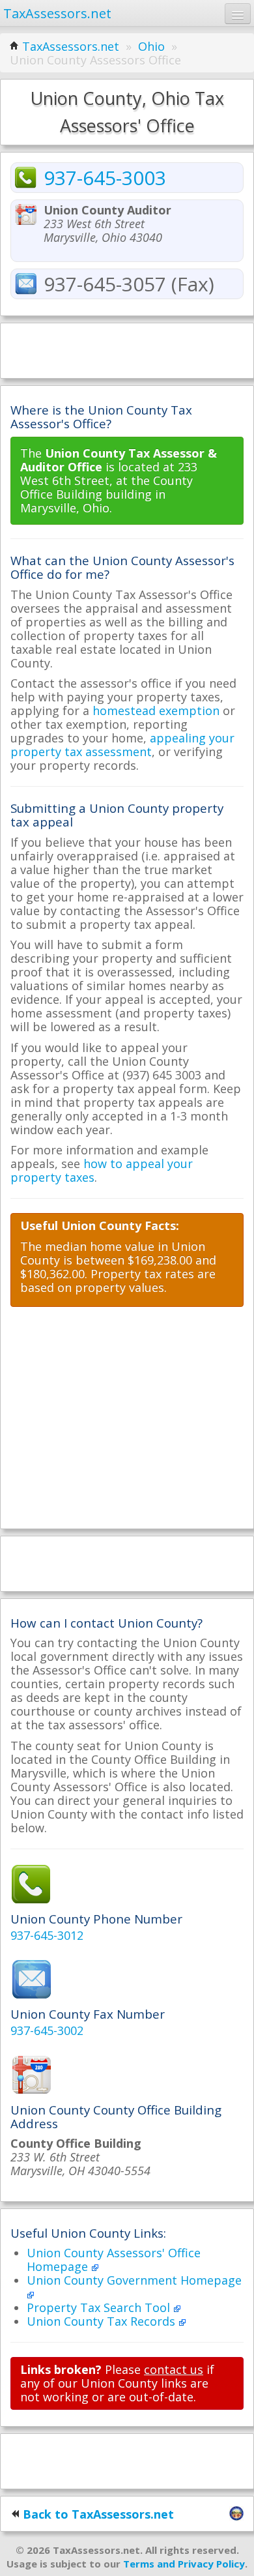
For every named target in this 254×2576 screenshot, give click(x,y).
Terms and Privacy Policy (184, 2564)
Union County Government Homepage (134, 2280)
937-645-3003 (105, 178)
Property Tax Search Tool (100, 2307)
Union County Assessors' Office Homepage (114, 2260)
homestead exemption (156, 710)
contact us (174, 2369)
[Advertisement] (127, 349)
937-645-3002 (47, 2030)
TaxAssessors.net (71, 46)
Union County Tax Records (103, 2321)
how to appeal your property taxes (102, 1170)
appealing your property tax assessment (122, 745)
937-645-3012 (47, 1935)
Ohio (151, 46)
